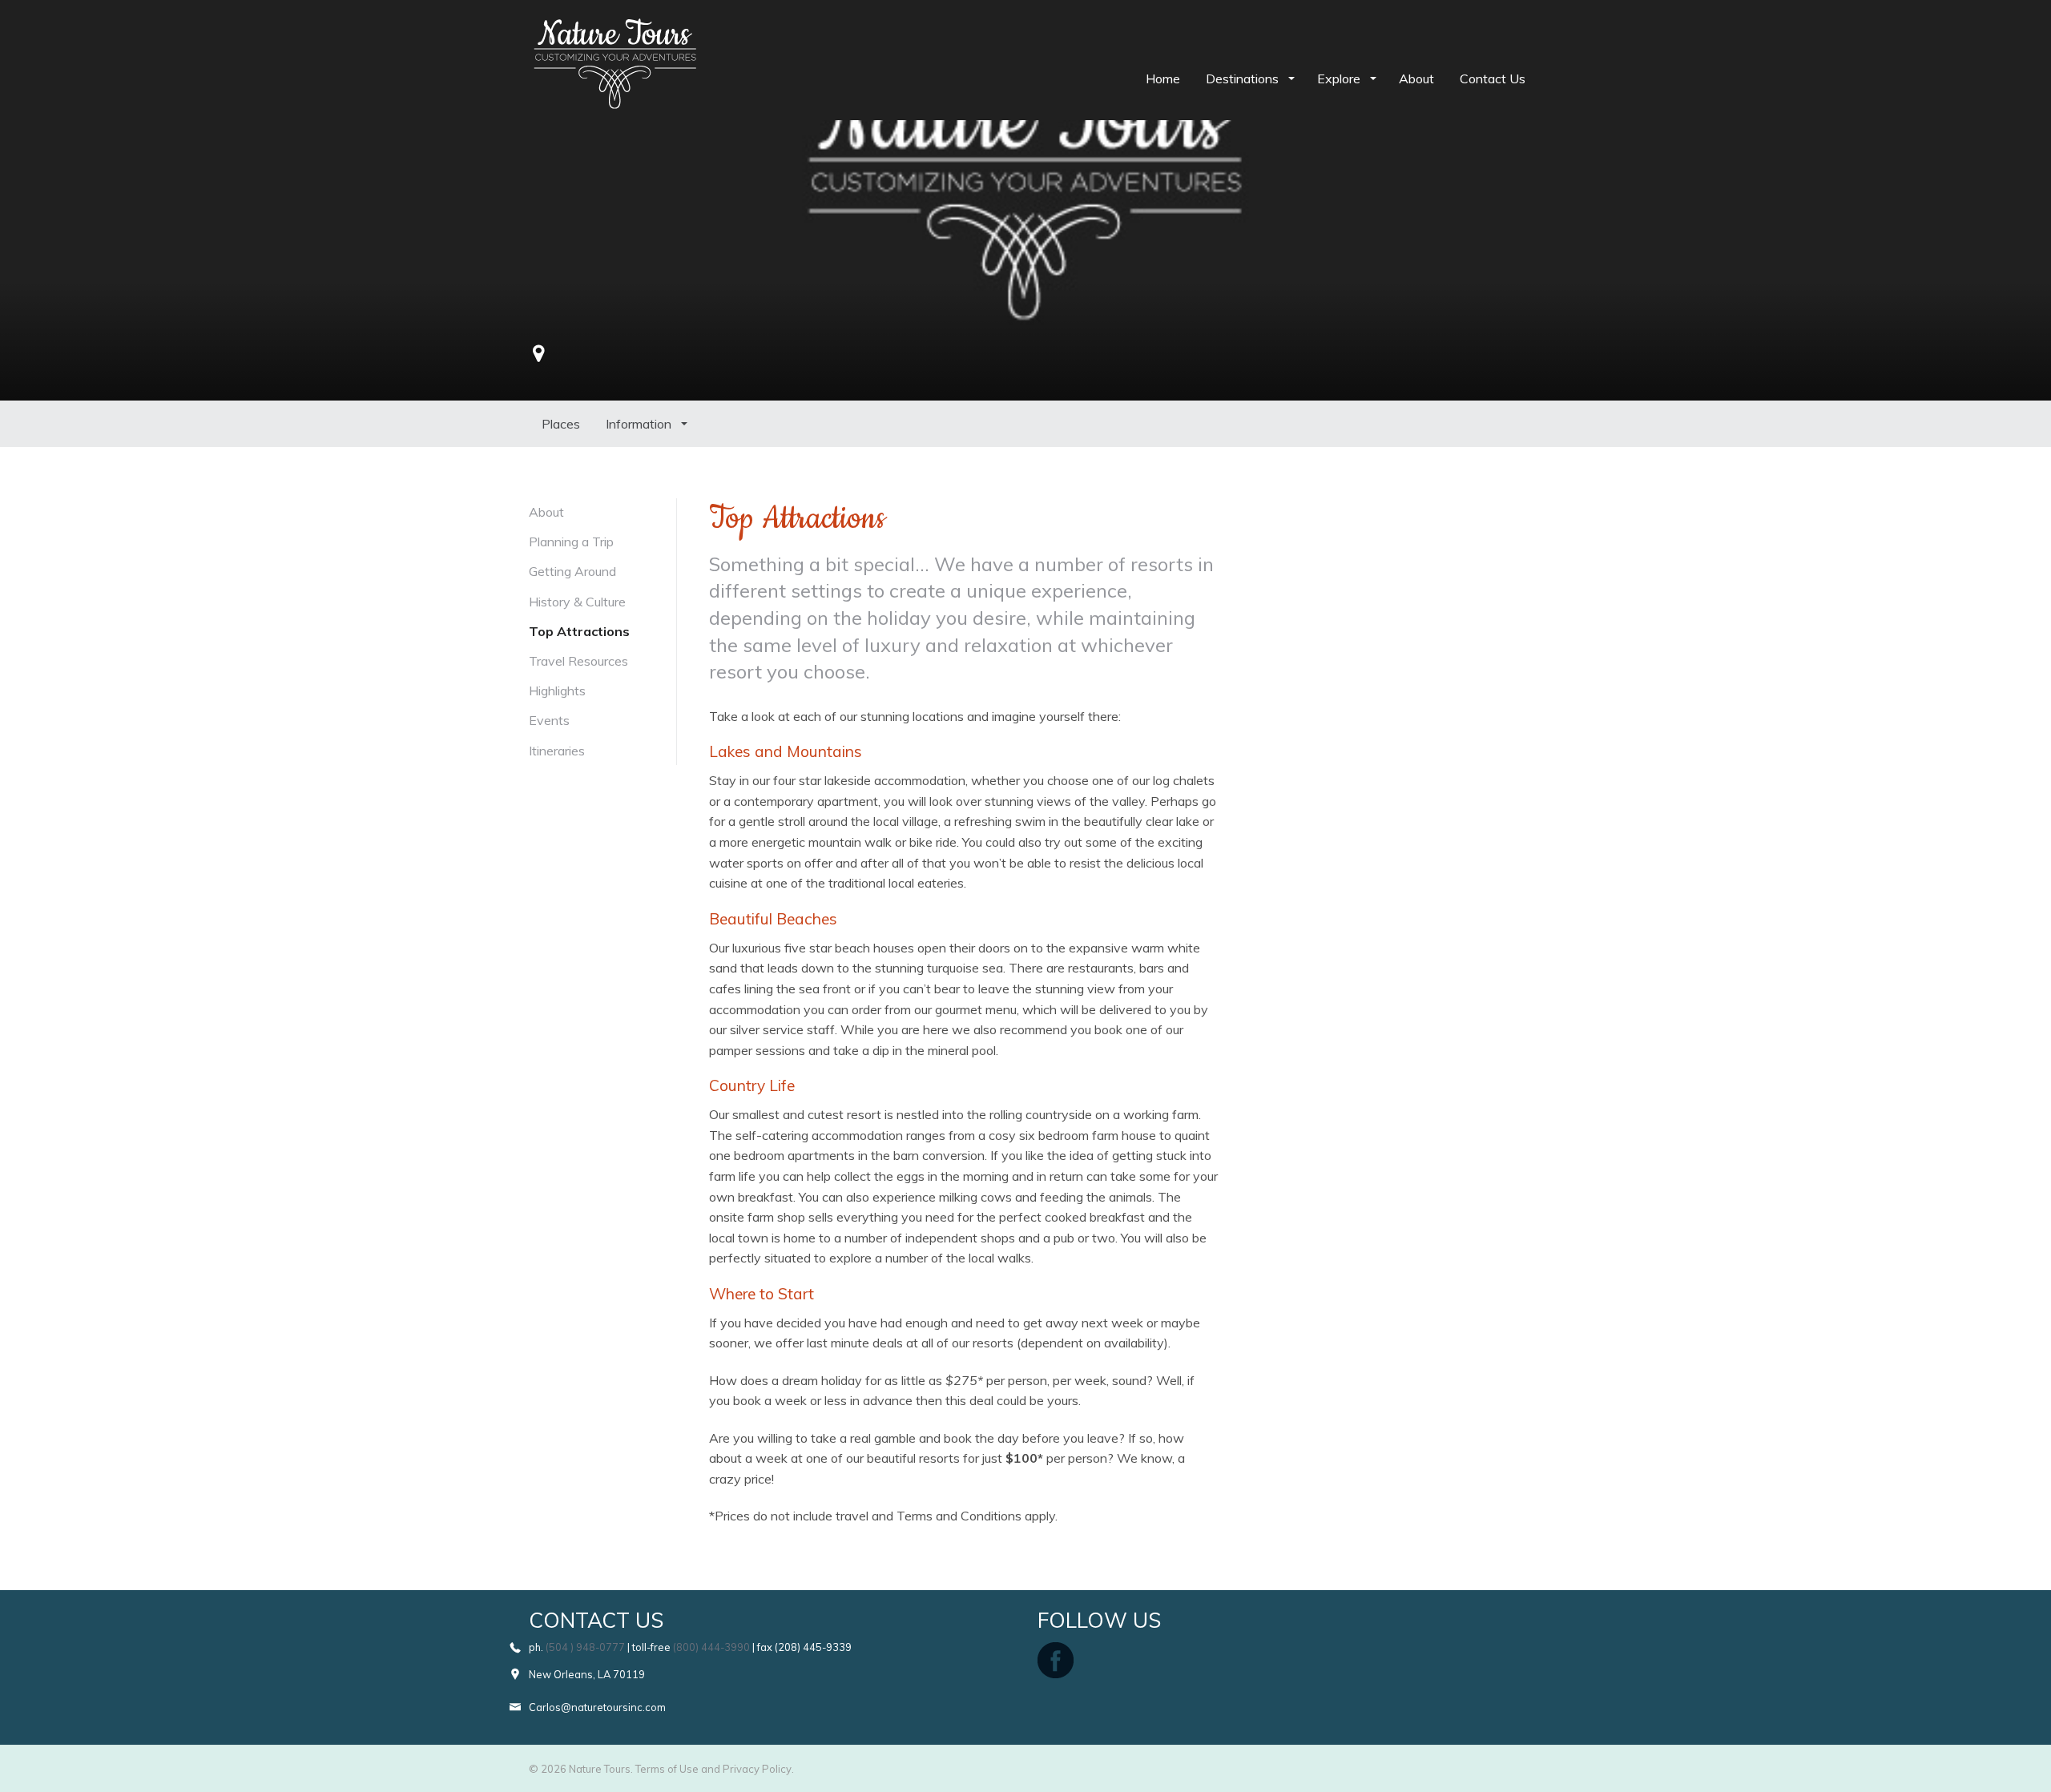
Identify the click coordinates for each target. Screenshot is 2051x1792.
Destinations (1244, 79)
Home (1163, 79)
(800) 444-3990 (711, 1647)
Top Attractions (579, 631)
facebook (1056, 1660)
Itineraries (557, 751)
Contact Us (1493, 79)
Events (549, 720)
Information (640, 424)
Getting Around (572, 571)
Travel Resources (578, 661)
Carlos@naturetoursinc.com (597, 1707)
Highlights (557, 691)
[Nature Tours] (615, 29)
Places (561, 424)
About (1416, 79)
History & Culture (577, 602)
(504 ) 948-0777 (585, 1647)
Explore (1340, 79)
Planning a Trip (571, 542)
